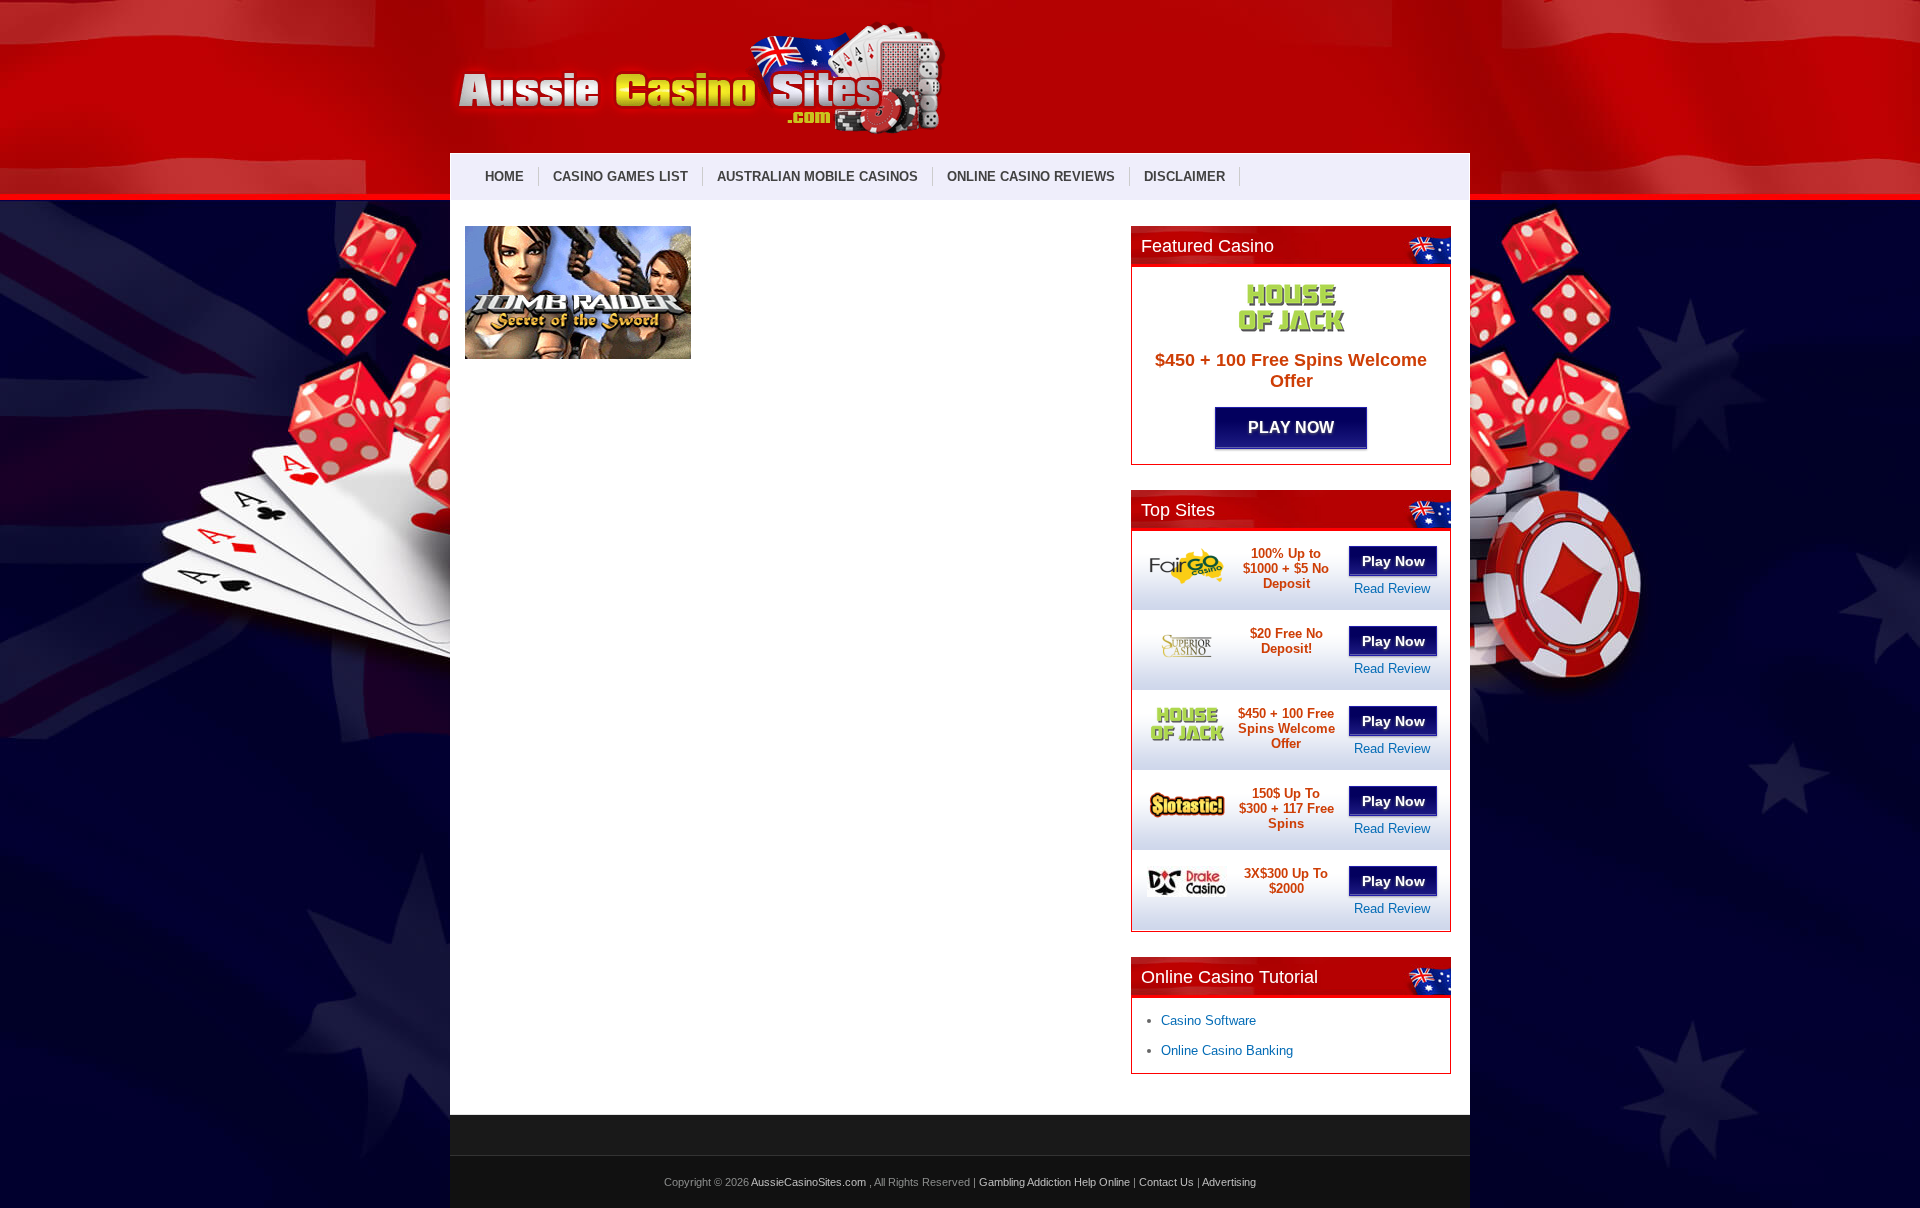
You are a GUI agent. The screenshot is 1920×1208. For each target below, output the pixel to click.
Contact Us (1166, 1182)
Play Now (1291, 427)
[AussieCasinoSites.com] (698, 131)
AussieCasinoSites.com (810, 1182)
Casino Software (1208, 1020)
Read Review (1392, 588)
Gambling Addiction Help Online (1054, 1182)
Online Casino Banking (1227, 1050)
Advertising (1229, 1182)
